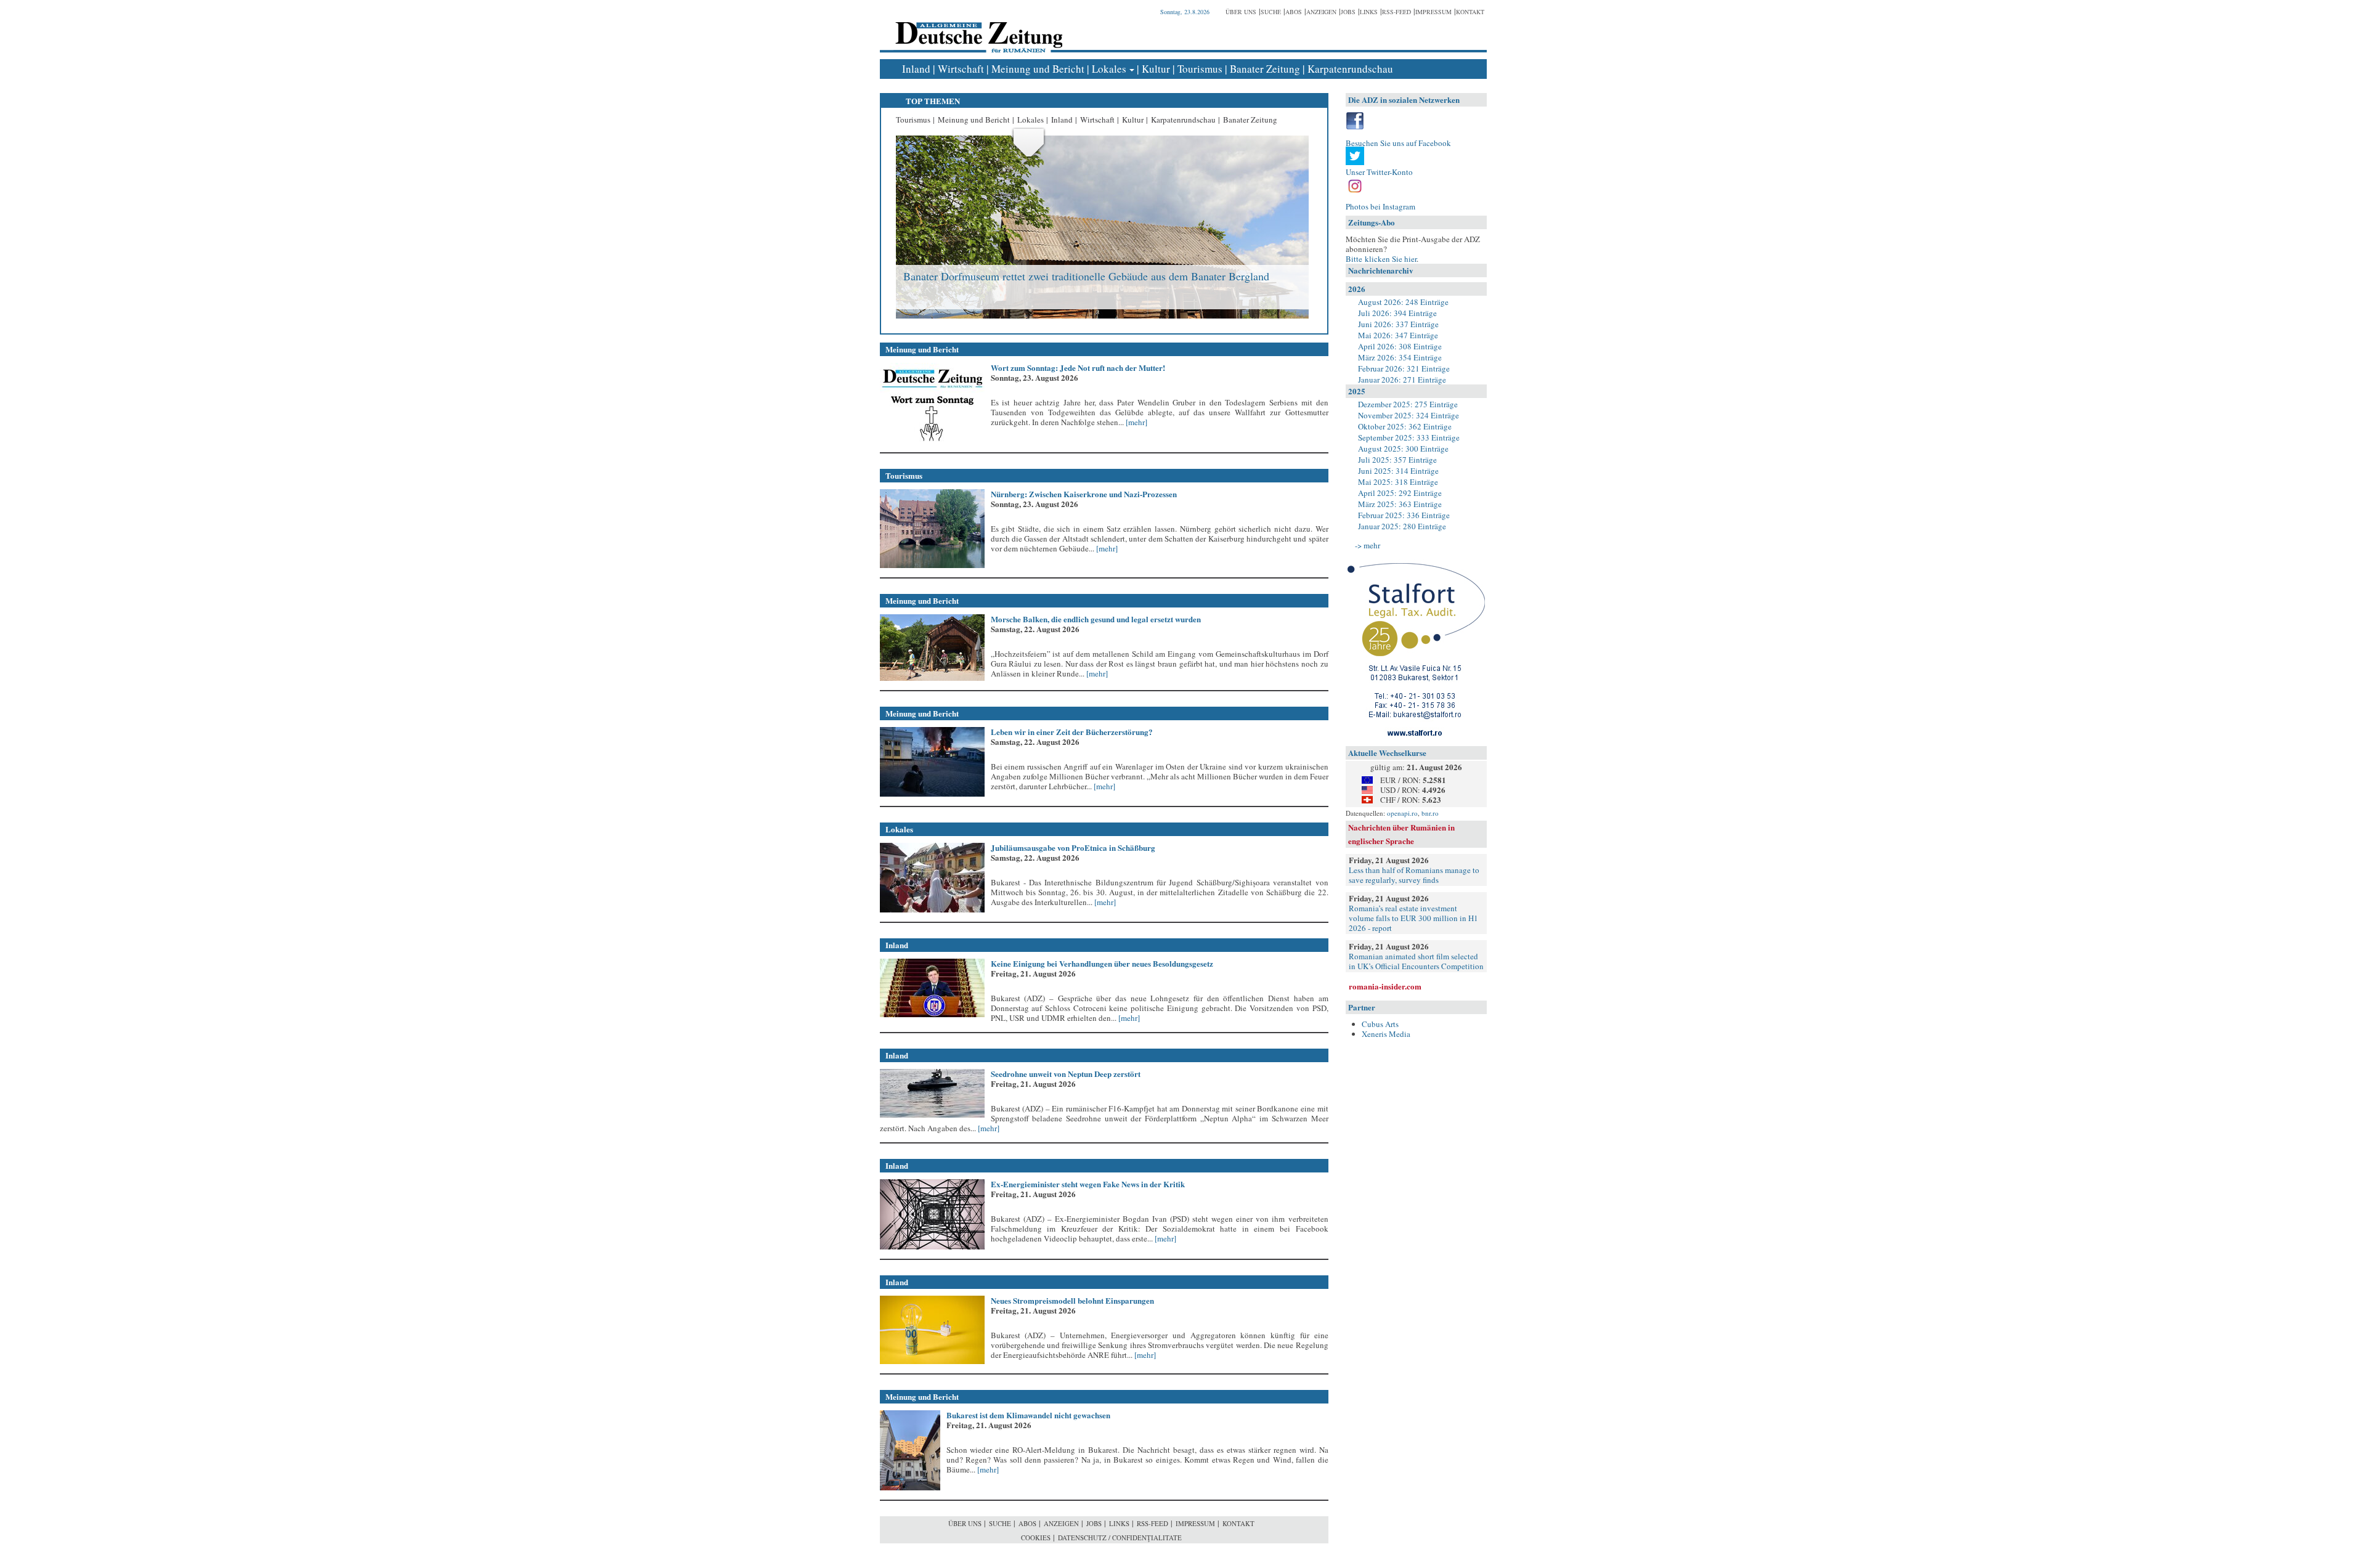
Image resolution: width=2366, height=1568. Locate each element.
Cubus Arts (1380, 1024)
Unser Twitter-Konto (1379, 172)
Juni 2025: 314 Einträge (1398, 471)
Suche (1271, 12)
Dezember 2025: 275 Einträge (1408, 404)
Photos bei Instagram (1380, 206)
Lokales (1109, 69)
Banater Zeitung (1265, 69)
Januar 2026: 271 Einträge (1402, 380)
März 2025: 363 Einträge (1400, 504)
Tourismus (1200, 69)
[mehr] (1136, 422)
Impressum (1433, 12)
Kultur (1156, 69)
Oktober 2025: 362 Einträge (1405, 426)
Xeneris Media (1386, 1034)
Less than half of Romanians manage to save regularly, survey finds (1414, 875)
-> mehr (1368, 545)
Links (1369, 12)
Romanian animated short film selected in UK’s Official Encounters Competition (1416, 961)
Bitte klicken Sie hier (1381, 259)
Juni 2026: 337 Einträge (1398, 324)
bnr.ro (1430, 813)
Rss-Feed (1396, 12)
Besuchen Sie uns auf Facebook (1398, 143)
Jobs (1348, 12)
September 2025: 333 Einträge (1409, 437)
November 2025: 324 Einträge (1409, 415)
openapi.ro (1402, 813)
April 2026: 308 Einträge (1400, 346)
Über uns (1241, 12)
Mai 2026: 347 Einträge (1398, 335)
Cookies (1036, 1538)
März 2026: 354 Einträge (1400, 357)
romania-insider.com (1385, 986)
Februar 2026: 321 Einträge (1404, 368)
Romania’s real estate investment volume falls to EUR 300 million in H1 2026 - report (1413, 918)
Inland (916, 69)
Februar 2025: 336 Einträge (1404, 515)
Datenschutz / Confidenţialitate (1120, 1538)
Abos (1294, 12)
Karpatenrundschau (1350, 69)
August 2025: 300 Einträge (1403, 449)
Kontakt (1470, 12)
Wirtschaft (961, 69)
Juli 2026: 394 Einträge (1397, 313)
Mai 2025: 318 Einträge (1398, 482)
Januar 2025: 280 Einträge (1402, 526)
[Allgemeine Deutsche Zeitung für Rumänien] (977, 28)
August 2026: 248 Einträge (1403, 302)
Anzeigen (1321, 12)
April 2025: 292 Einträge (1400, 493)
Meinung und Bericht (1038, 69)
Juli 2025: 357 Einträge (1397, 460)
